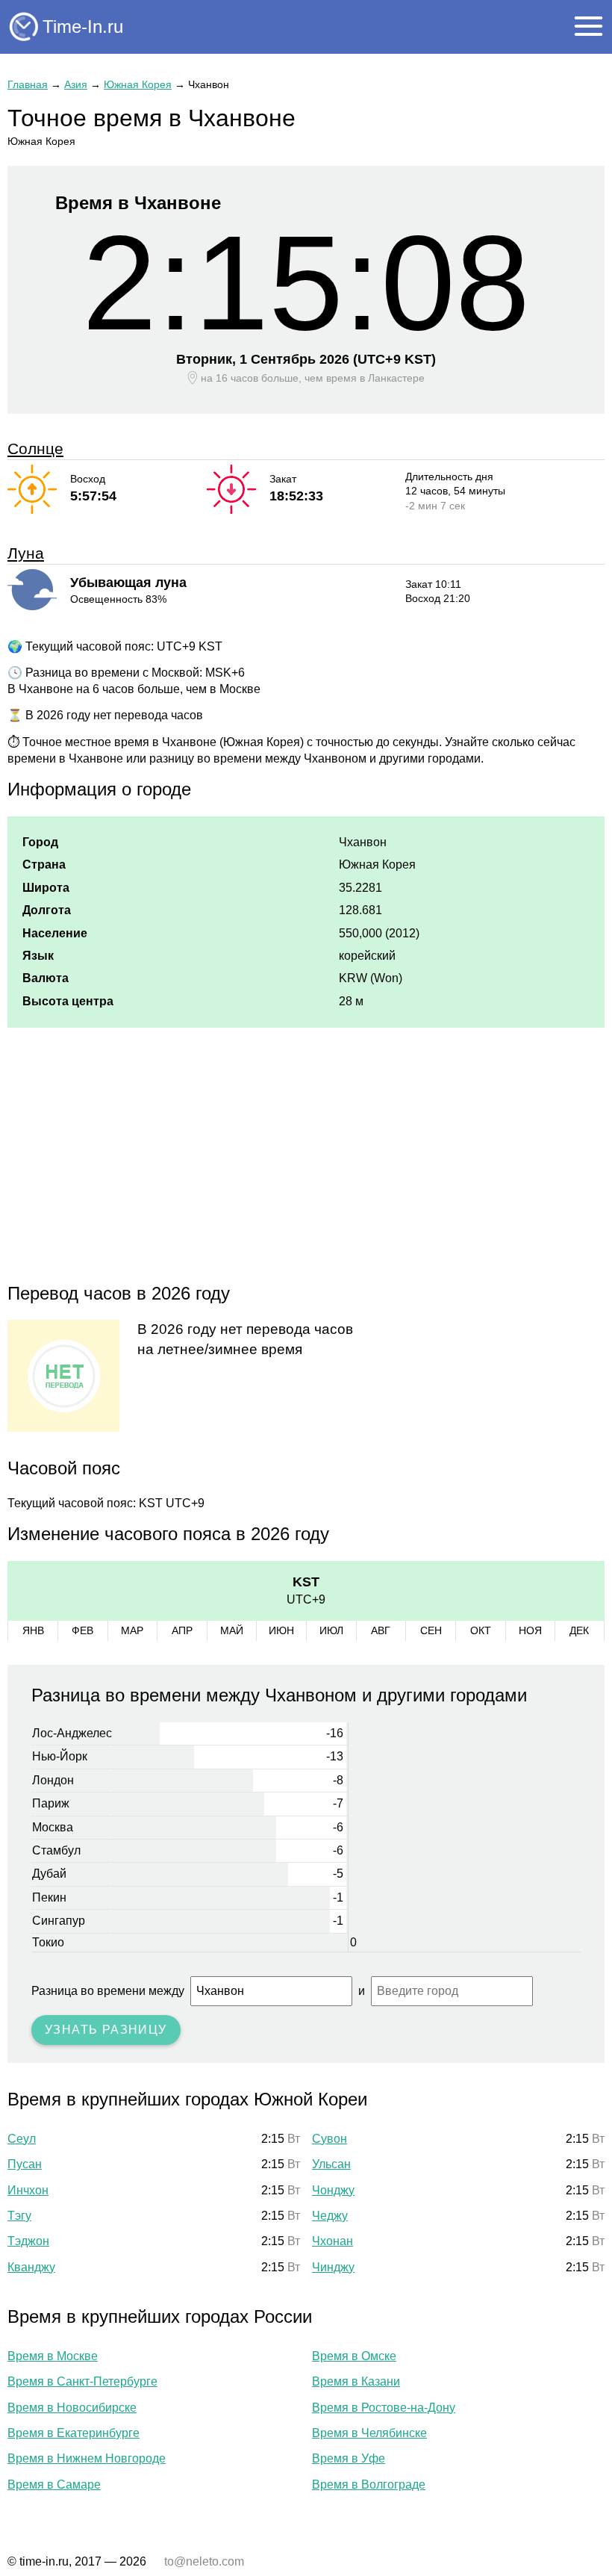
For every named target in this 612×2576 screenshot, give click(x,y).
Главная (28, 84)
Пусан (25, 2164)
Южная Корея (138, 84)
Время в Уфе (349, 2458)
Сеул (22, 2139)
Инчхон (28, 2190)
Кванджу (31, 2267)
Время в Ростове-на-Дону (384, 2408)
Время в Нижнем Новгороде (87, 2458)
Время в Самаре (54, 2485)
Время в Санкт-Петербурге (82, 2381)
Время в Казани (356, 2381)
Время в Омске (354, 2356)
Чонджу (333, 2190)
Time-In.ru (83, 27)
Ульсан (331, 2164)
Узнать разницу (106, 2030)
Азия (76, 84)
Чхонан (332, 2241)
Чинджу (333, 2267)
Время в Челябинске (369, 2433)
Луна (26, 553)
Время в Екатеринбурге (74, 2433)
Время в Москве (53, 2356)
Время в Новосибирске (72, 2408)
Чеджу (330, 2216)
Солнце (35, 449)
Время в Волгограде (369, 2485)
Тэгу (19, 2216)
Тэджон (28, 2241)
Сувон (330, 2139)
